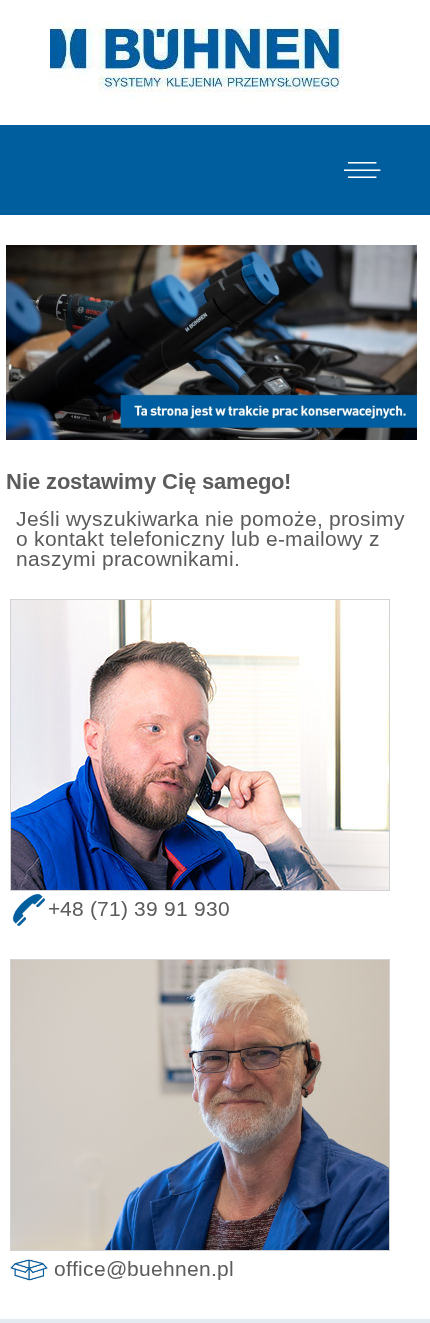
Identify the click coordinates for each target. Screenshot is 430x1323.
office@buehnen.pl (144, 1268)
